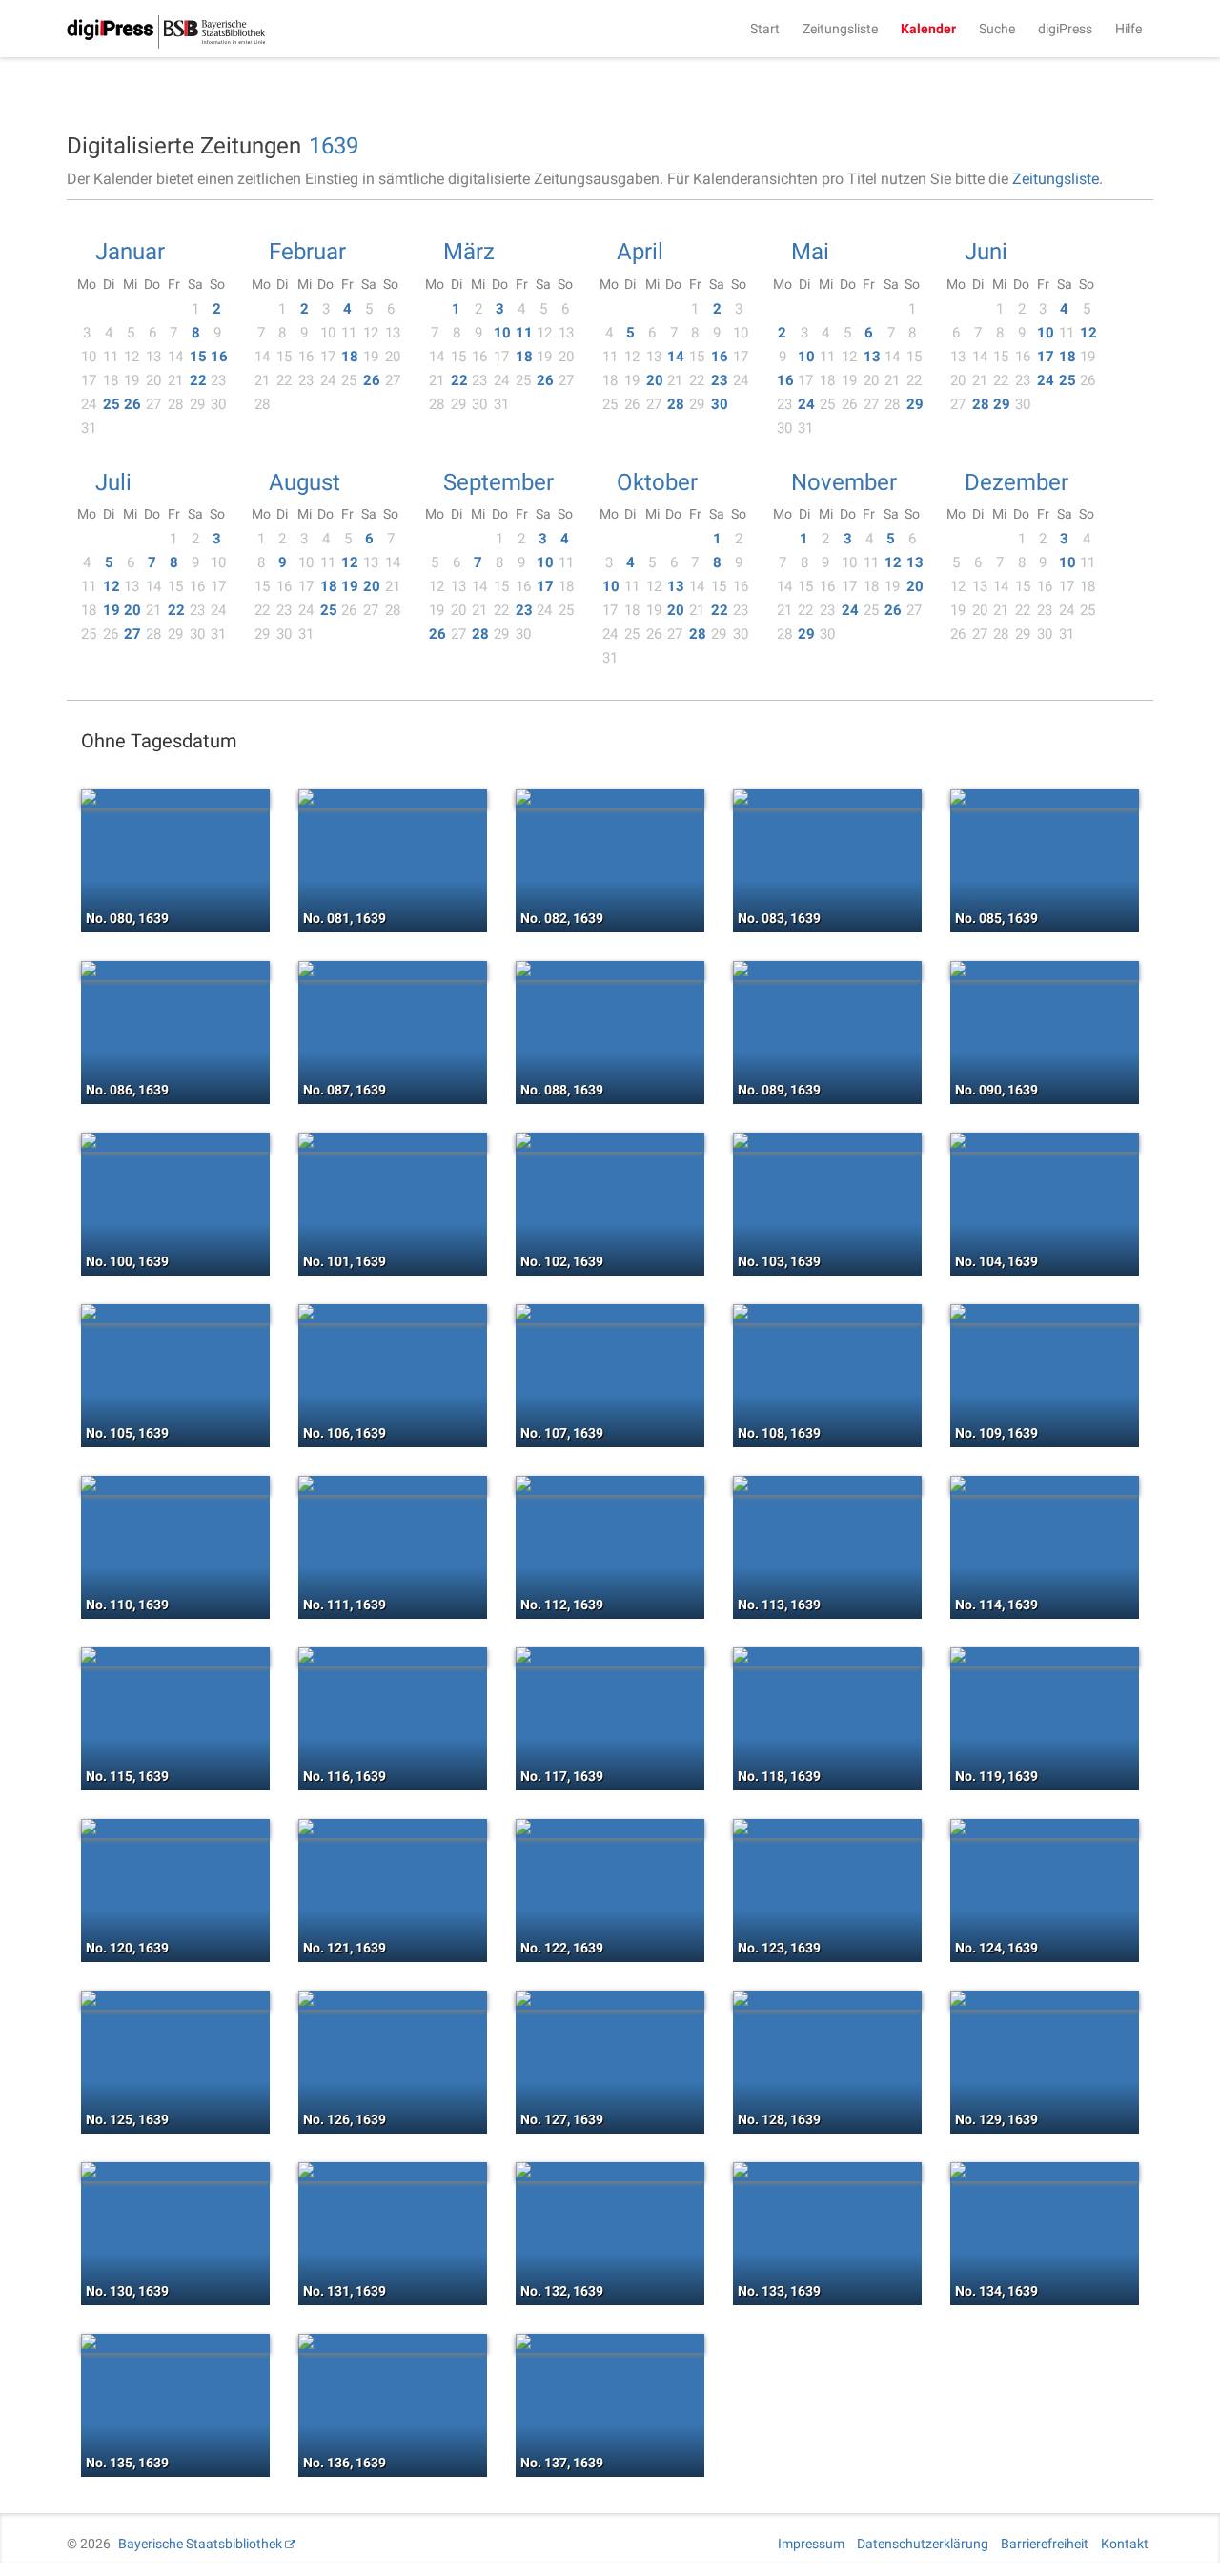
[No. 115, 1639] (175, 1657)
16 (219, 357)
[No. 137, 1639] (610, 2343)
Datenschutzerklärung (923, 2544)
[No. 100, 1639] (175, 1142)
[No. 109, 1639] (1045, 1314)
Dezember (1017, 482)
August (305, 482)
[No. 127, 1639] (610, 2000)
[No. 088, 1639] (610, 971)
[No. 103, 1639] (827, 1142)
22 (198, 380)
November (844, 482)
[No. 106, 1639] (393, 1314)
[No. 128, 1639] (827, 2000)
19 (112, 610)
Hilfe (1128, 29)
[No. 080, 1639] (175, 799)
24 (806, 404)
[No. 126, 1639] (393, 2000)
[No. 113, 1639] (827, 1485)
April (640, 252)
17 (1046, 357)
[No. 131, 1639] (393, 2172)
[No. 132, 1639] (610, 2172)
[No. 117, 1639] (610, 1657)
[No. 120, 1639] (175, 1829)
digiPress (1065, 29)
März (469, 252)
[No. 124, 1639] (1045, 1829)
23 (720, 380)
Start (765, 29)
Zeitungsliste (840, 29)
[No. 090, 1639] (1045, 971)
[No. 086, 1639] (175, 971)
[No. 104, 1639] (1045, 1142)
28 (676, 404)
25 (112, 404)
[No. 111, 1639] (393, 1485)
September (498, 482)
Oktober (657, 482)
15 (198, 357)
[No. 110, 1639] (175, 1485)
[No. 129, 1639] (1045, 2000)
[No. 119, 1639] (1045, 1657)
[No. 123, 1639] (827, 1829)
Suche (997, 29)
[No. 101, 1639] (393, 1142)
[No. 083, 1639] (827, 799)
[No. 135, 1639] (175, 2343)
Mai (810, 252)
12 (1088, 333)
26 (132, 404)
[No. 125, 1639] (175, 2000)
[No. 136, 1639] (393, 2343)
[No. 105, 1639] (175, 1314)
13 (872, 357)
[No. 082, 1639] (610, 799)
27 (132, 634)
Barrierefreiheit (1045, 2544)
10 (502, 333)
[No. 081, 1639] (393, 799)
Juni (986, 252)
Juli (113, 482)
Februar (307, 252)
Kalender (928, 29)
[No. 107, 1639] (610, 1314)
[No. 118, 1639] (827, 1657)
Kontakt (1125, 2544)
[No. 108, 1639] (827, 1314)
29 (915, 404)
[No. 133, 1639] (827, 2172)
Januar (130, 252)
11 (524, 333)
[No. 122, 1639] (610, 1829)
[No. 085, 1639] (1045, 799)
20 (655, 380)
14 (676, 357)
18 (350, 357)
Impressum (811, 2544)
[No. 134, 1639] (1045, 2172)
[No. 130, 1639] (175, 2172)
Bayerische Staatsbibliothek (200, 2544)
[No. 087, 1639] (393, 971)
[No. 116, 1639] (393, 1657)
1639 (334, 146)
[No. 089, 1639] (827, 971)
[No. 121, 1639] (393, 1829)
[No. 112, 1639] (610, 1485)
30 (720, 404)
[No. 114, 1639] (1045, 1485)
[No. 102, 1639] (610, 1142)
